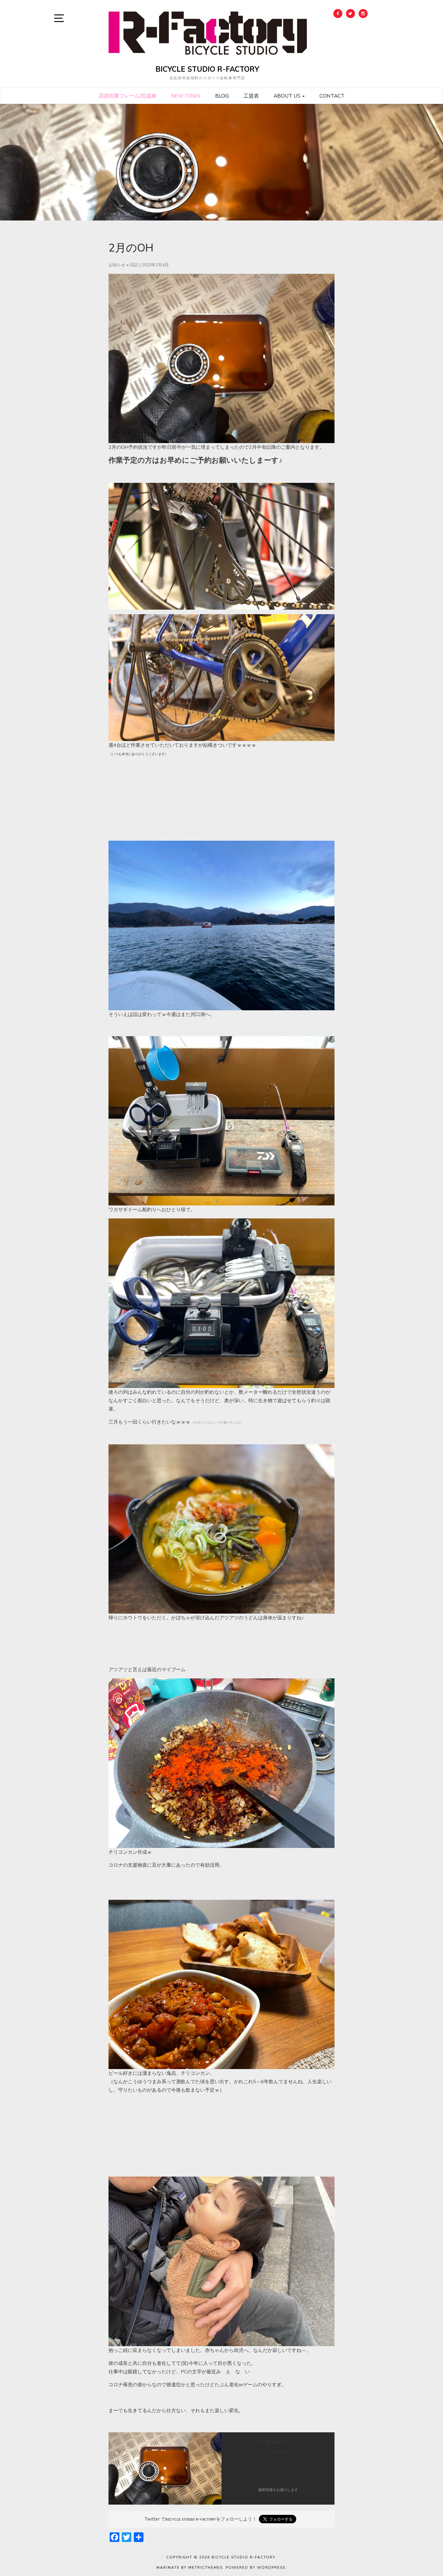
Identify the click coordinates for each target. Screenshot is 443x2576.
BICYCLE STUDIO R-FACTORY (207, 69)
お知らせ (117, 265)
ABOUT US (288, 96)
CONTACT (332, 96)
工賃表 (251, 96)
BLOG (222, 96)
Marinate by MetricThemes (190, 2568)
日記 (134, 265)
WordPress (271, 2568)
